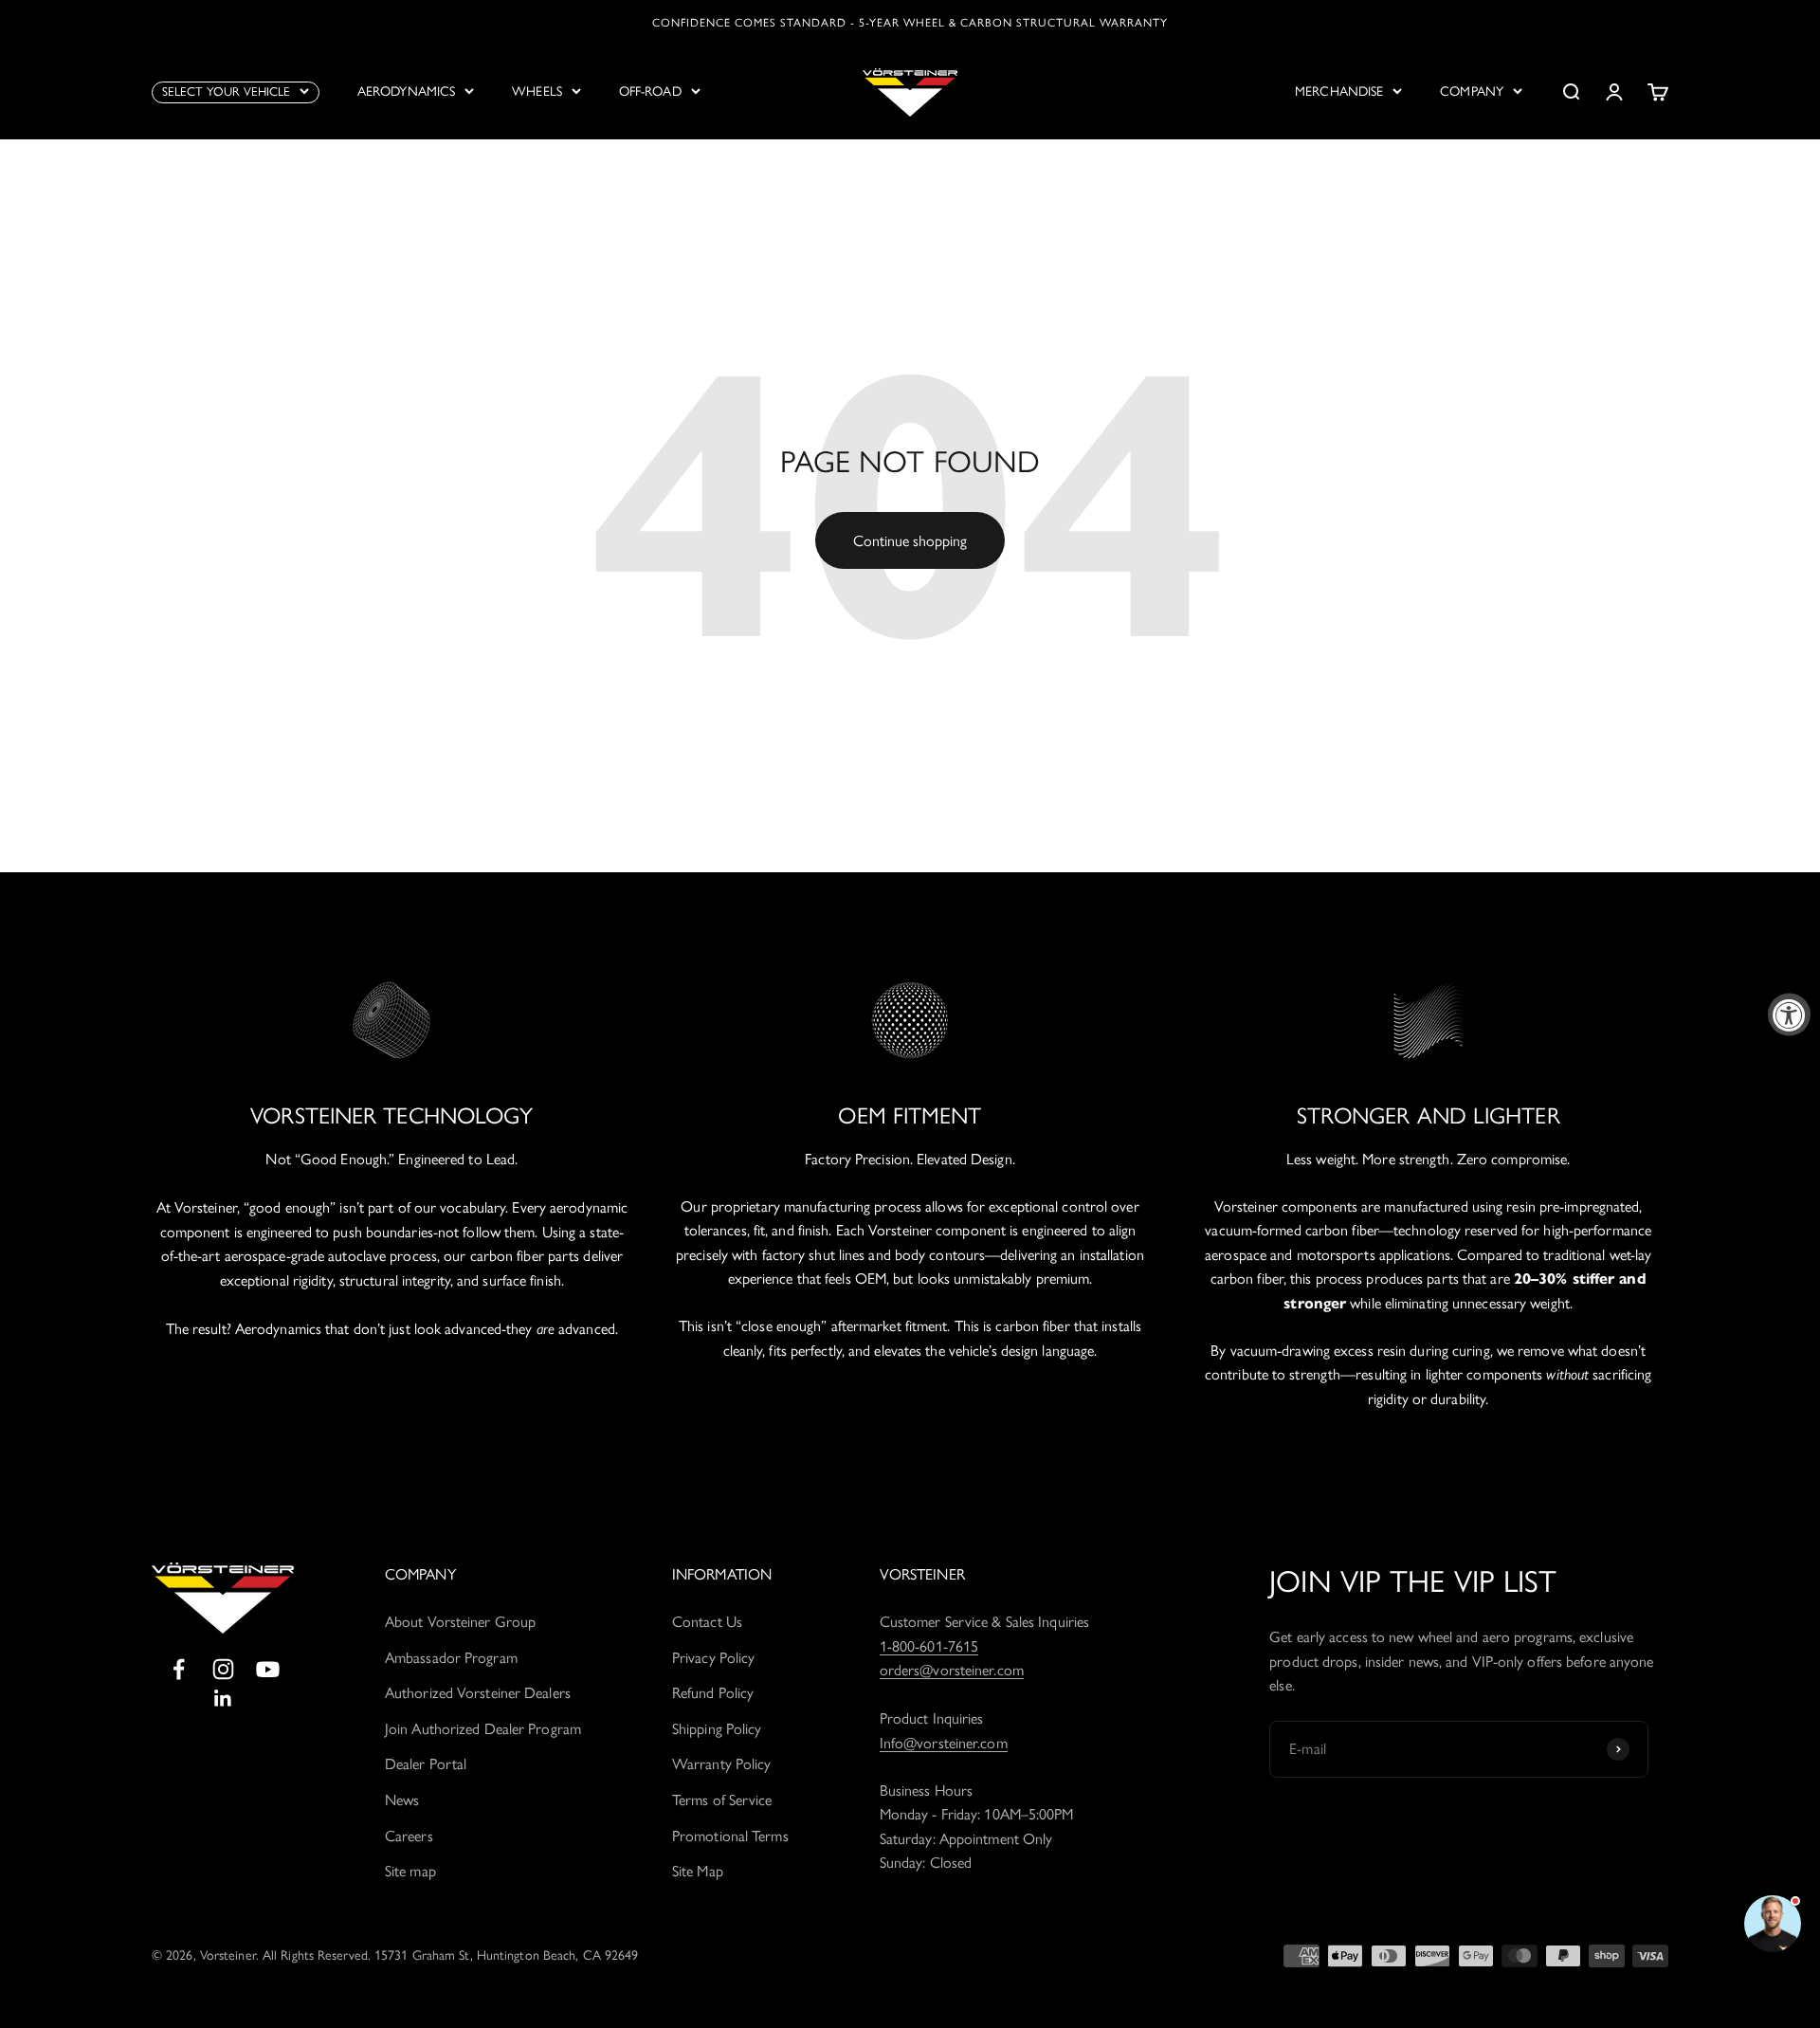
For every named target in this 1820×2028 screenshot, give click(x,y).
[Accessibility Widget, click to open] (1789, 1014)
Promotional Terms (730, 1836)
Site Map (698, 1871)
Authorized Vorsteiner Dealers (478, 1693)
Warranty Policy (722, 1764)
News (402, 1800)
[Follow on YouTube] (268, 1669)
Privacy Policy (713, 1658)
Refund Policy (713, 1693)
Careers (409, 1836)
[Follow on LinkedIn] (223, 1699)
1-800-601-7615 (929, 1646)
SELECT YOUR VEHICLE (226, 91)
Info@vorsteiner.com (944, 1743)
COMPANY (1472, 91)
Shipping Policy (717, 1729)
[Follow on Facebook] (179, 1669)
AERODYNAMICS (406, 91)
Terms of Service (722, 1800)
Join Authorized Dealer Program (483, 1729)
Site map (410, 1871)
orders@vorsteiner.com (952, 1670)
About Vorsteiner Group (460, 1622)
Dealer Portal (426, 1764)
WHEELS (537, 91)
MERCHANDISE (1339, 91)
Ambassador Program (451, 1658)
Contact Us (707, 1622)
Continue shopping (910, 541)
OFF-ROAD (650, 91)
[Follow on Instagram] (223, 1669)
